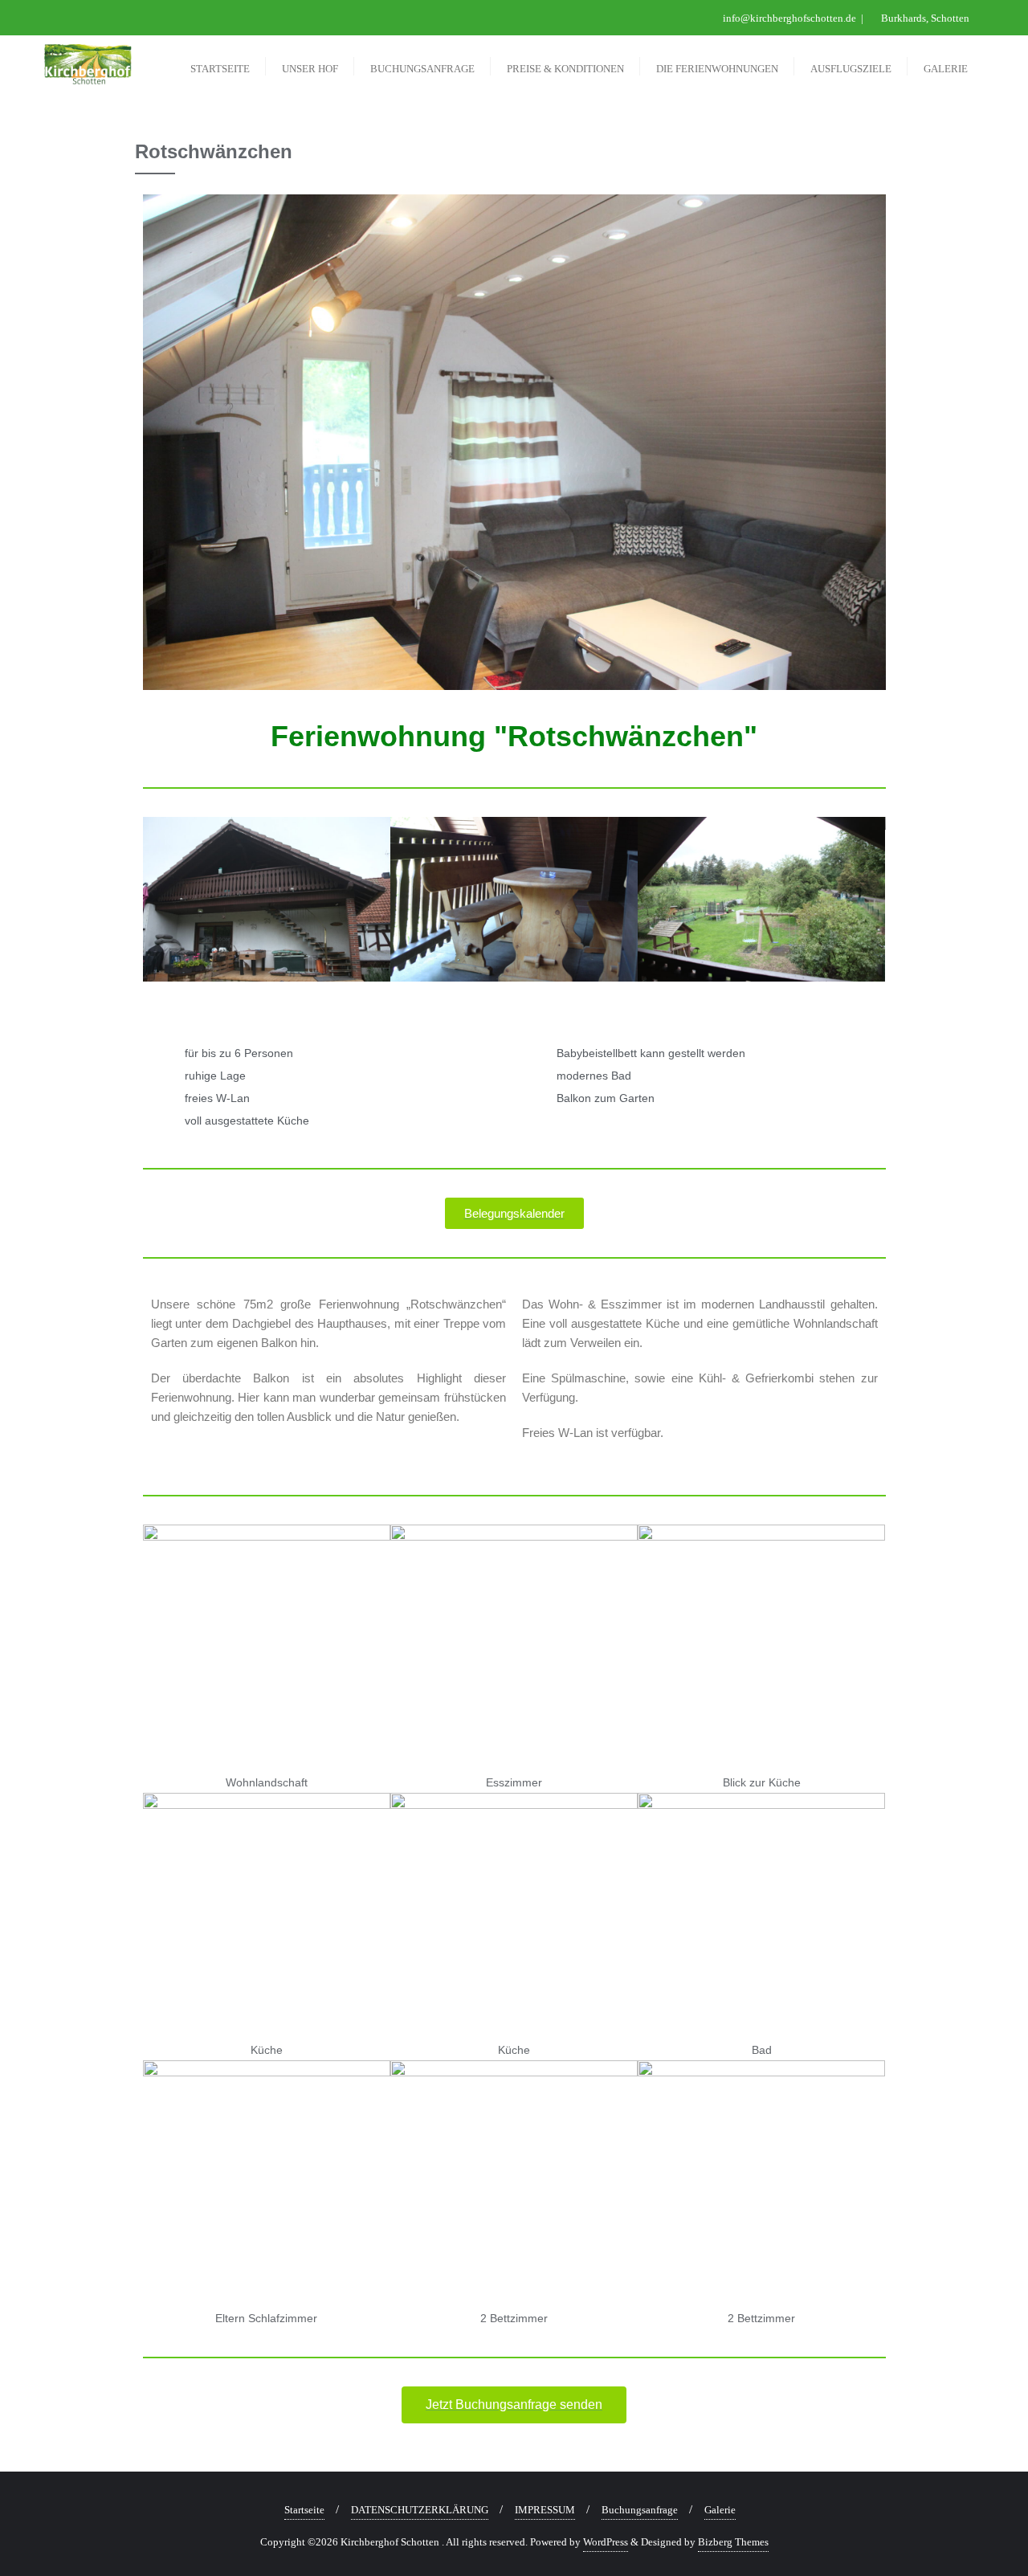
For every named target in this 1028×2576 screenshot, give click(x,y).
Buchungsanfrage (640, 2510)
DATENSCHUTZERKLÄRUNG (420, 2510)
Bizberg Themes (733, 2542)
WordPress (606, 2542)
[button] (159, 906)
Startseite (304, 2510)
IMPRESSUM (545, 2510)
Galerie (720, 2510)
